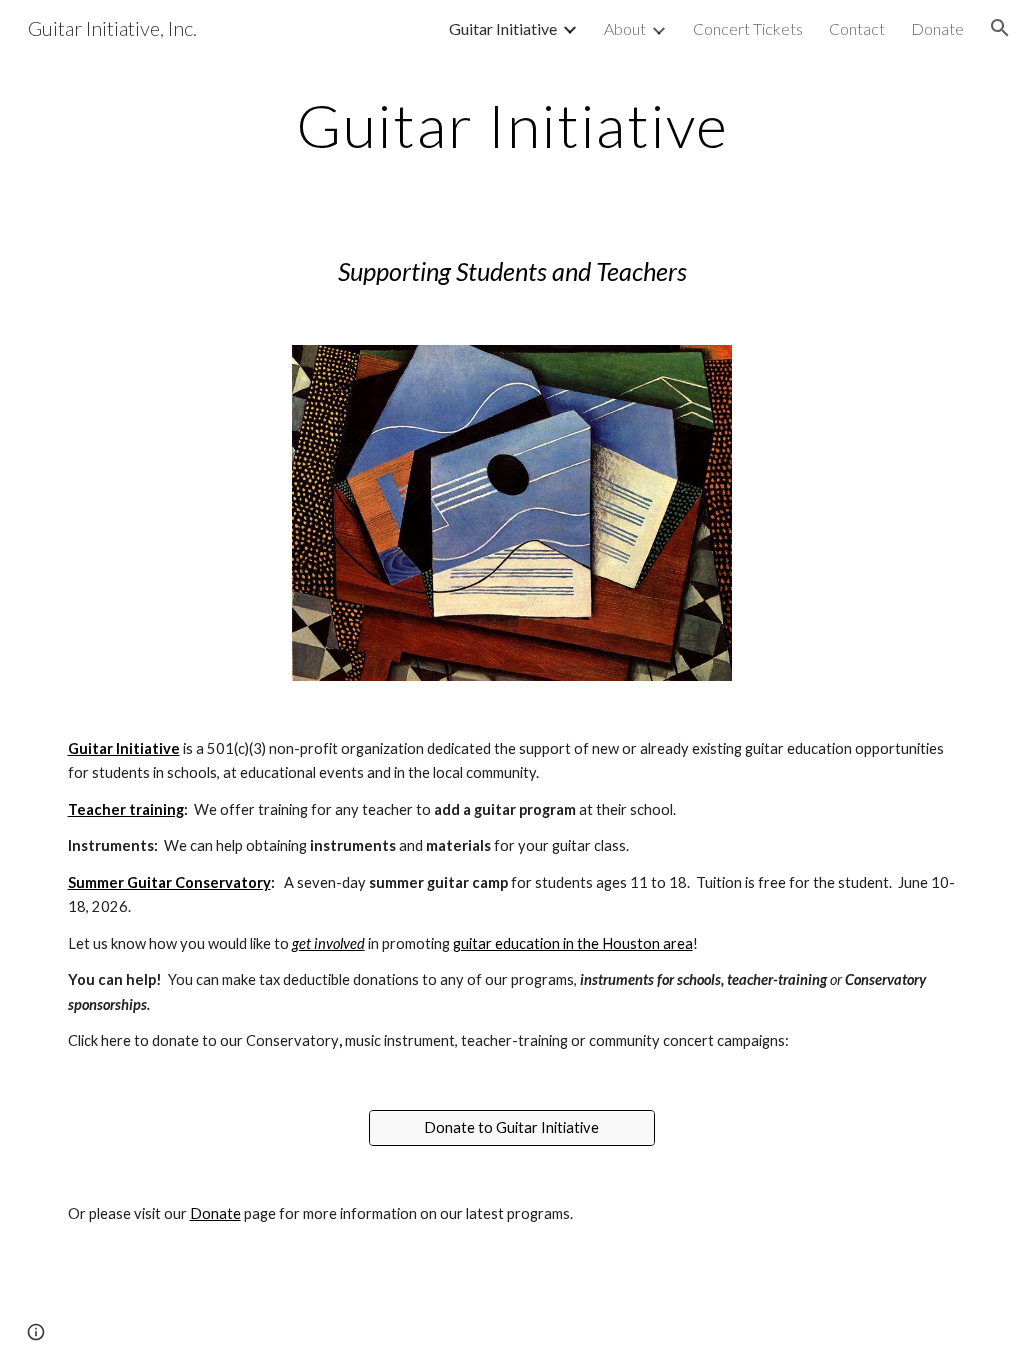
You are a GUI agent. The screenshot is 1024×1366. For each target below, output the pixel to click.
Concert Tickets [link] (748, 28)
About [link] (625, 28)
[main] (512, 125)
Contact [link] (857, 28)
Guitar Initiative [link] (503, 28)
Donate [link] (937, 28)
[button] (1000, 28)
